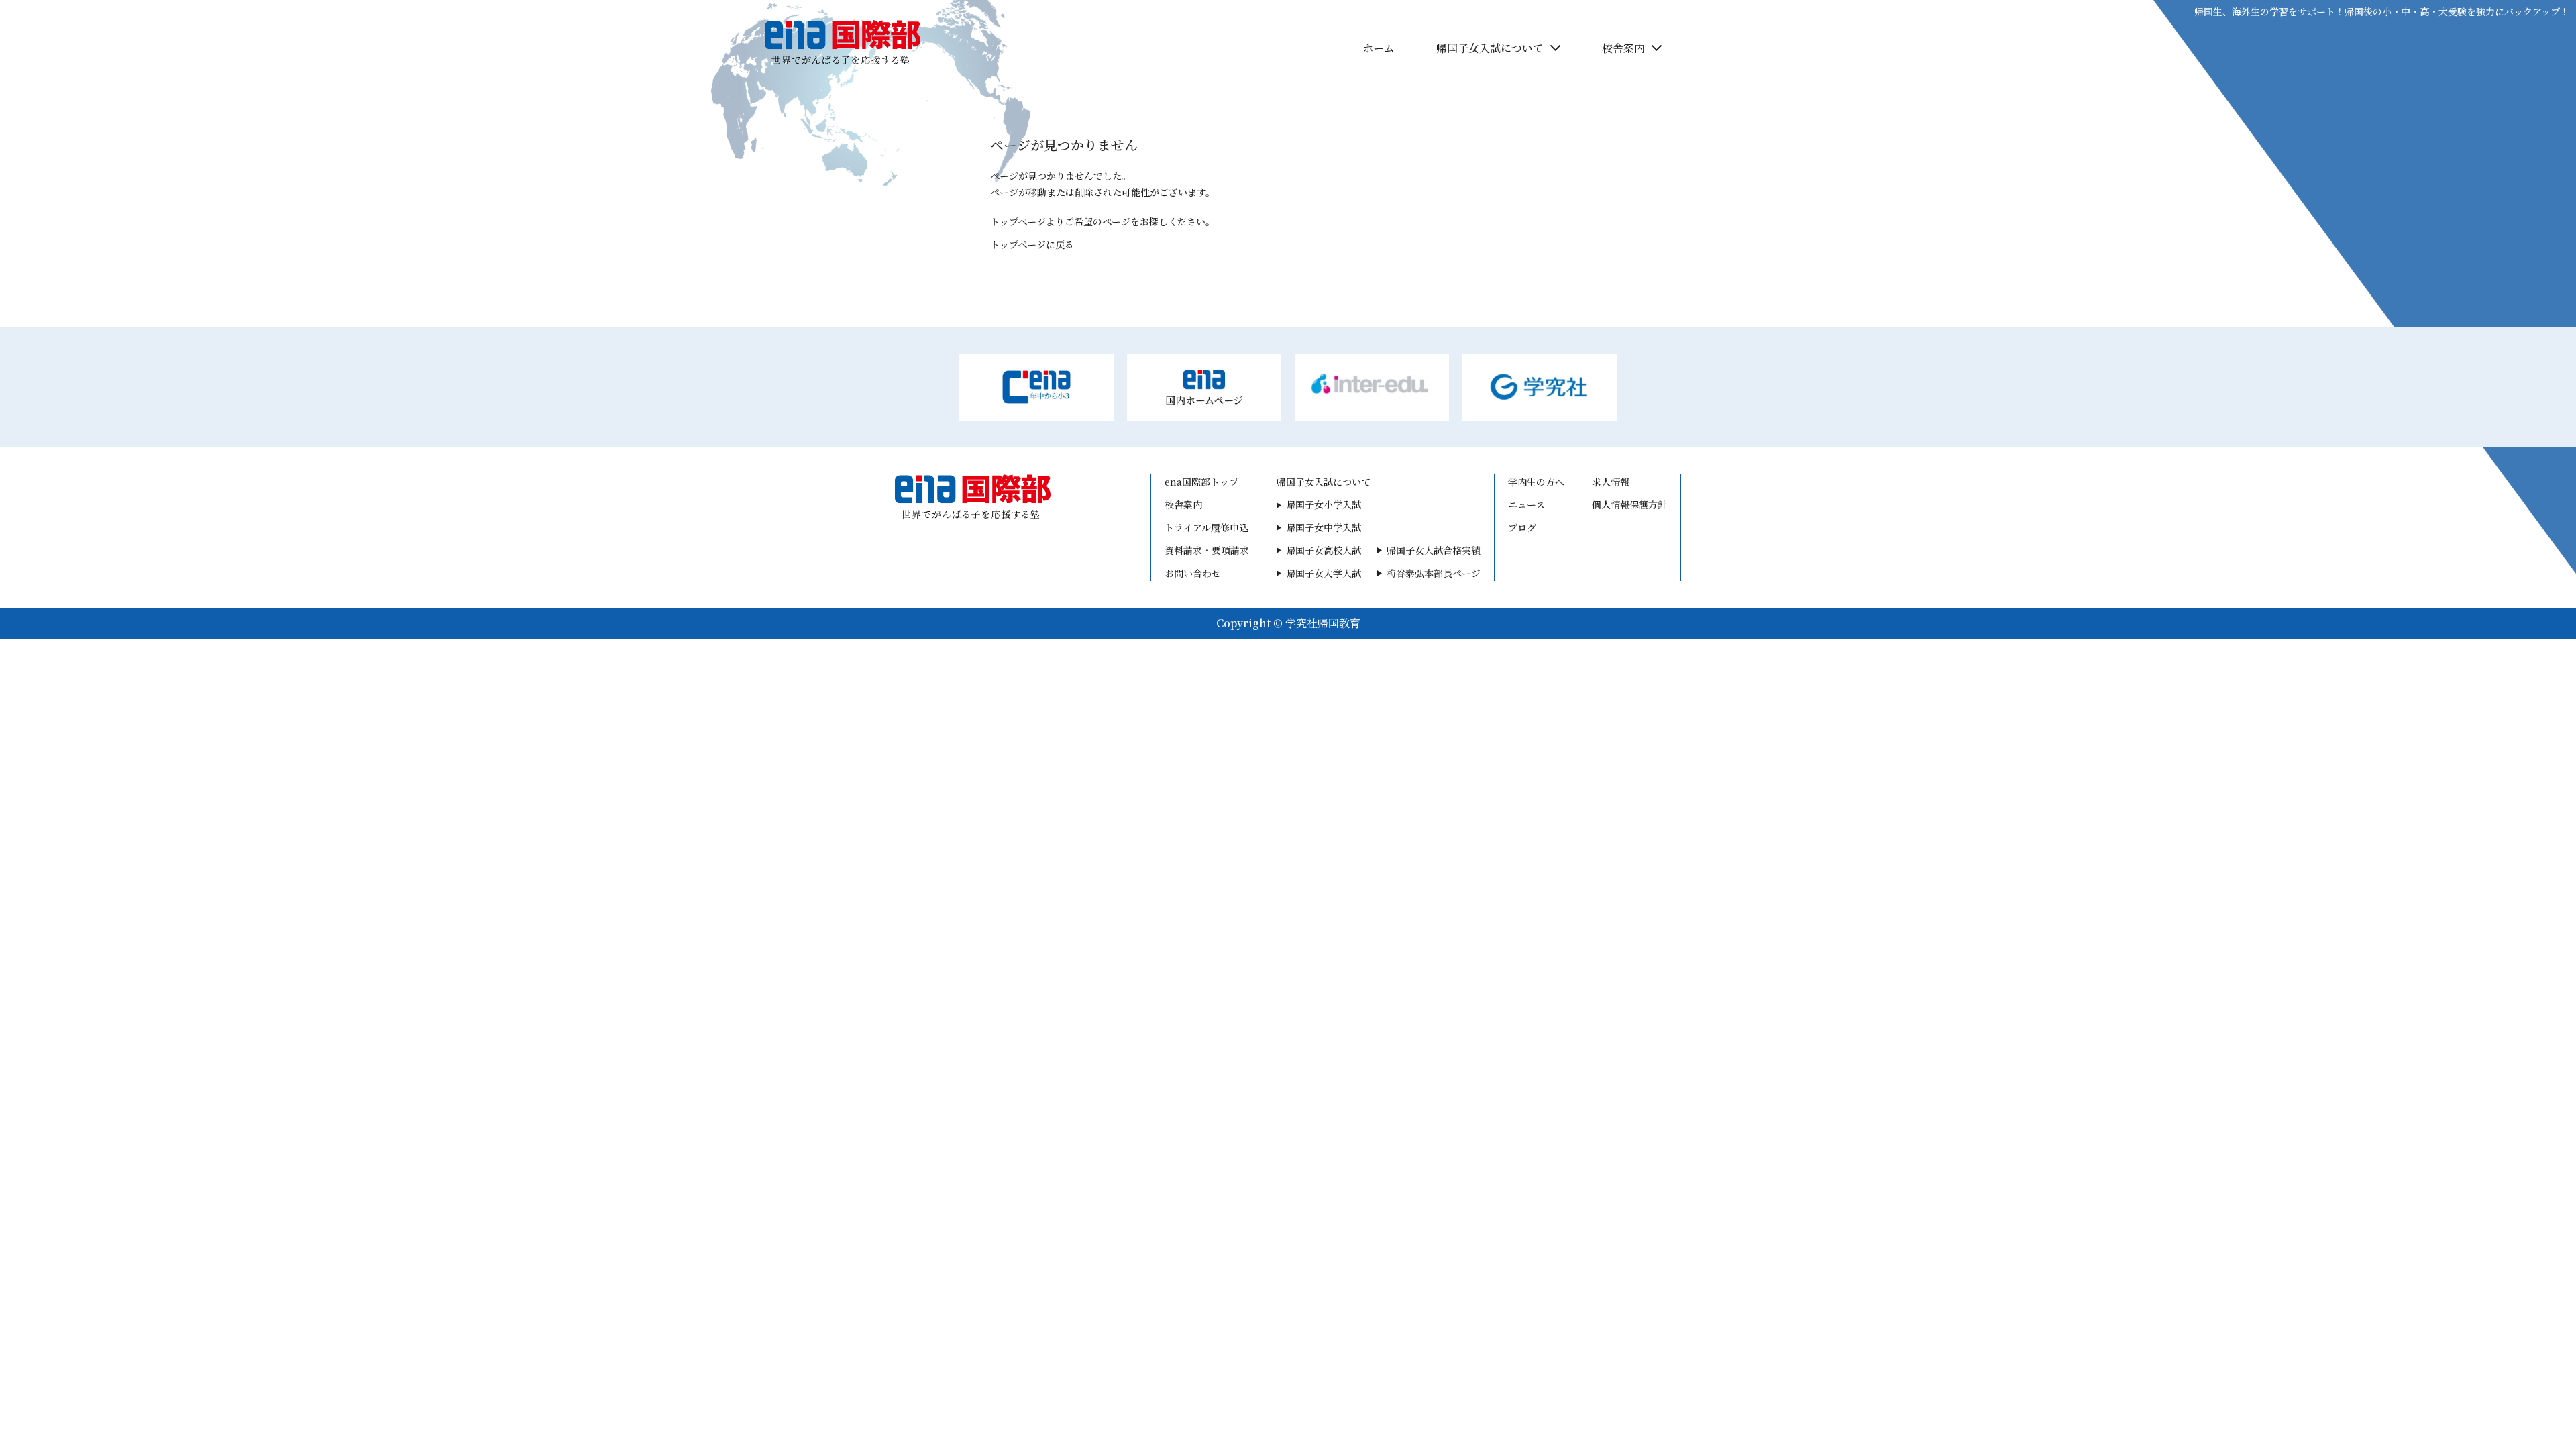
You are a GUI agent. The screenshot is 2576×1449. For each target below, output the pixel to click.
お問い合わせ (1193, 573)
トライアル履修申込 (1206, 527)
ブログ (1522, 527)
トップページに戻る (1032, 244)
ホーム (1379, 48)
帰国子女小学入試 (1324, 504)
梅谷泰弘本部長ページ (1434, 573)
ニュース (1526, 504)
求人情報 (1611, 482)
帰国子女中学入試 (1324, 527)
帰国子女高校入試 (1324, 550)
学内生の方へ (1778, 49)
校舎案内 (1623, 48)
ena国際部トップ (1201, 482)
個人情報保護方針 (1629, 504)
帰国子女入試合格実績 (1434, 550)
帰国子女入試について (1490, 48)
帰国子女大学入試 (1324, 573)
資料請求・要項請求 (1207, 550)
